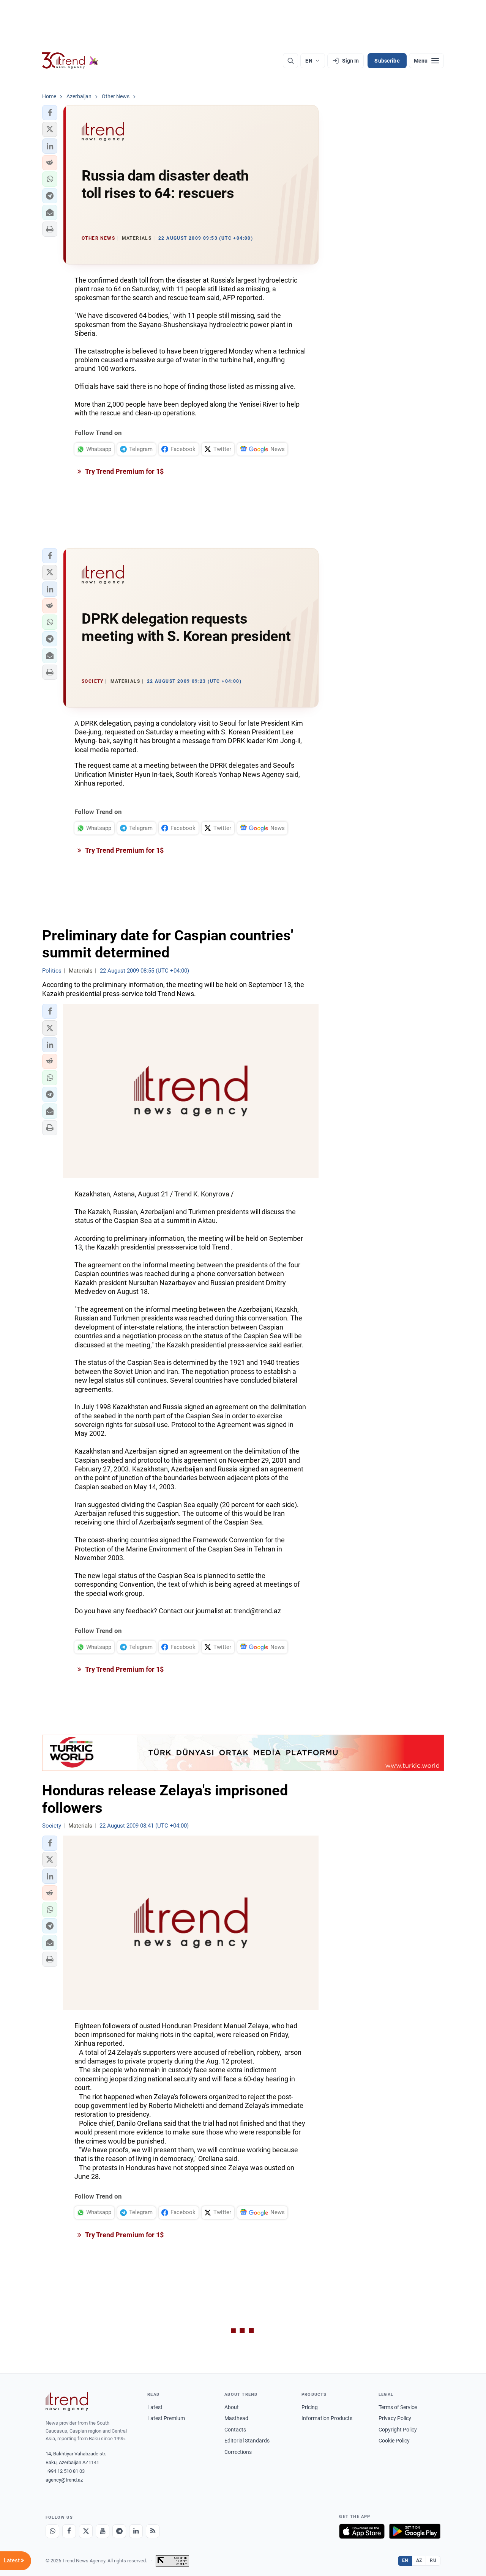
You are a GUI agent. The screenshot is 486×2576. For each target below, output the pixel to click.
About (232, 2407)
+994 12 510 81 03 (65, 2471)
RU (433, 2560)
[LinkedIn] (136, 2531)
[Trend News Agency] (67, 2402)
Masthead (236, 2418)
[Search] (290, 61)
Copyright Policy (398, 2430)
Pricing (310, 2407)
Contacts (235, 2430)
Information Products (327, 2418)
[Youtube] (103, 2531)
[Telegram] (119, 2531)
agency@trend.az (64, 2480)
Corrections (238, 2452)
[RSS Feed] (153, 2531)
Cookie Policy (394, 2441)
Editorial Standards (247, 2441)
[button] (50, 113)
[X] (86, 2531)
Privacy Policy (395, 2418)
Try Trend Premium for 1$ (124, 471)
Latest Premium (166, 2418)
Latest (155, 2407)
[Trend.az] (70, 61)
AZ (419, 2560)
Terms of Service (398, 2407)
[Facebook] (69, 2531)
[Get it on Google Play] (415, 2531)
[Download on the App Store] (362, 2531)
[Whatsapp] (52, 2531)
